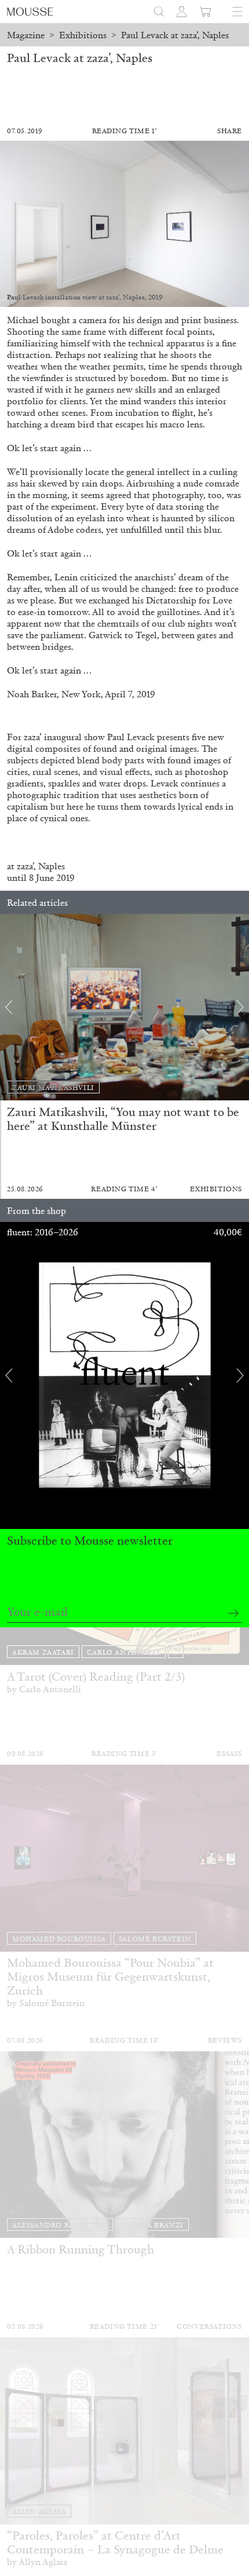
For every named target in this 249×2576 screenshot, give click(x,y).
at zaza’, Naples (36, 866)
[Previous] (9, 1007)
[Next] (240, 1007)
